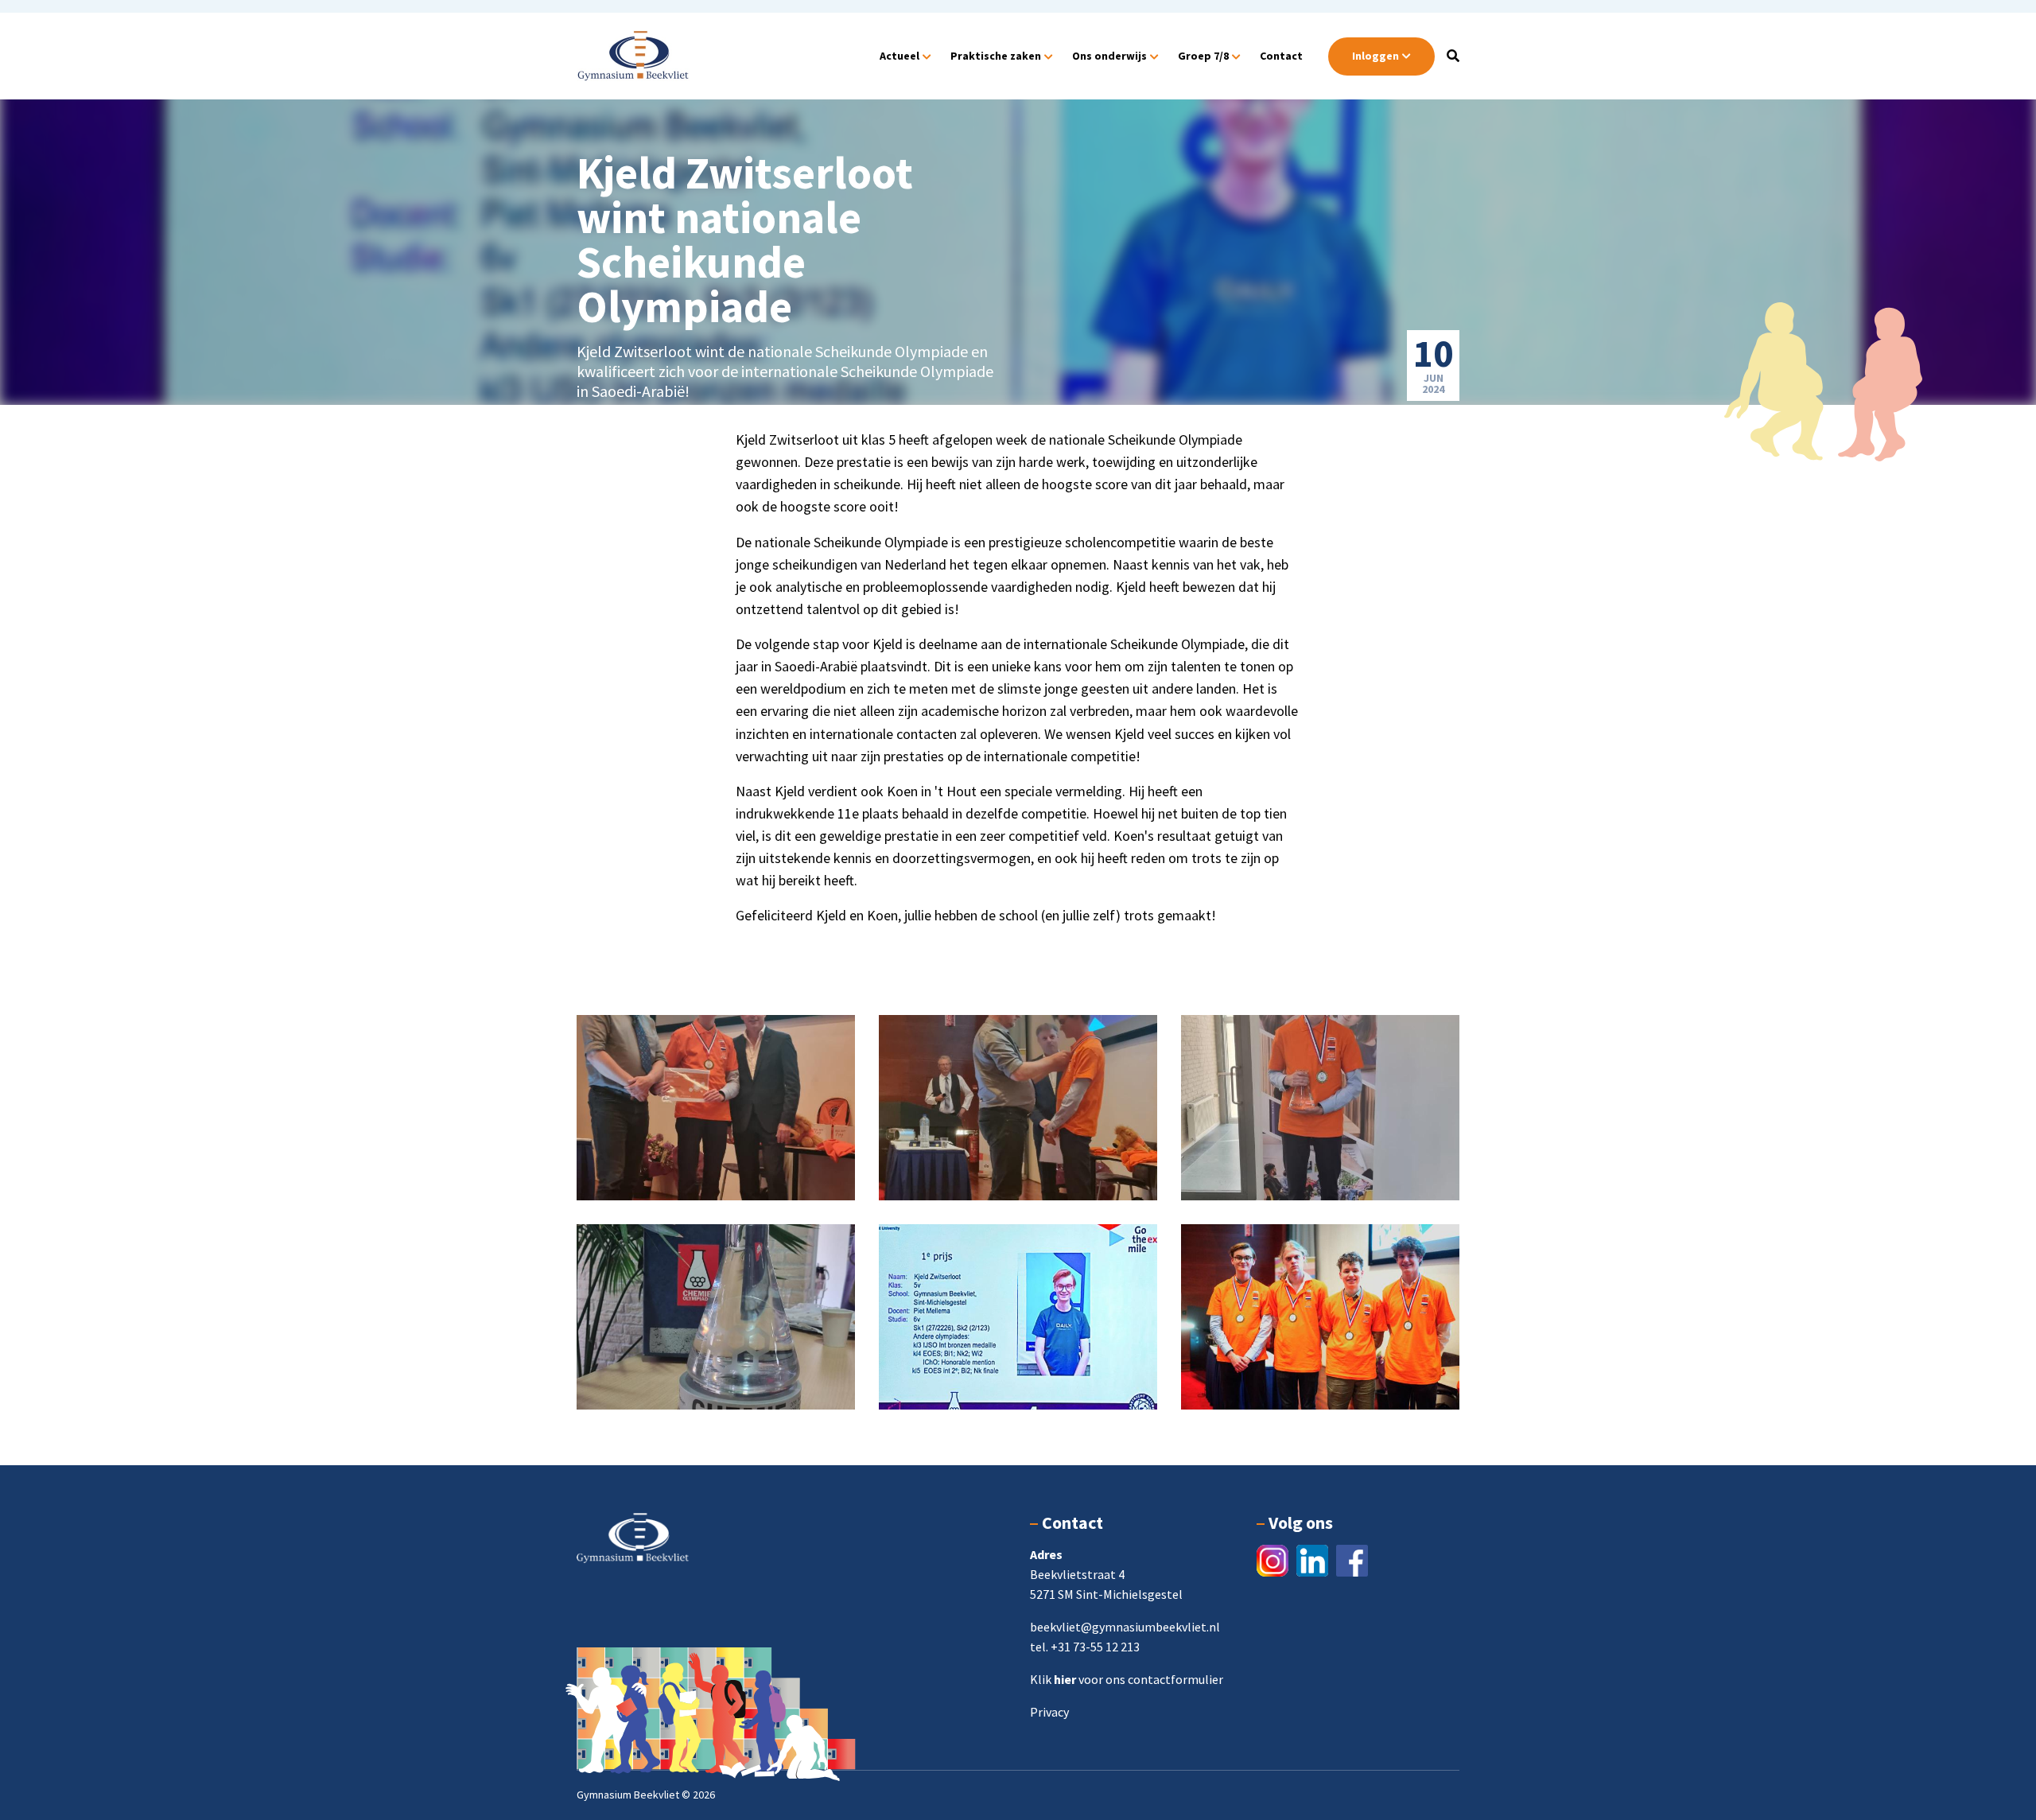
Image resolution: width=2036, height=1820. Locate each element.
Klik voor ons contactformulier (1127, 1679)
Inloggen (1375, 56)
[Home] (633, 54)
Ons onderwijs (1109, 56)
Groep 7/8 (1203, 56)
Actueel (899, 56)
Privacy (1049, 1712)
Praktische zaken (996, 56)
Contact (1281, 56)
